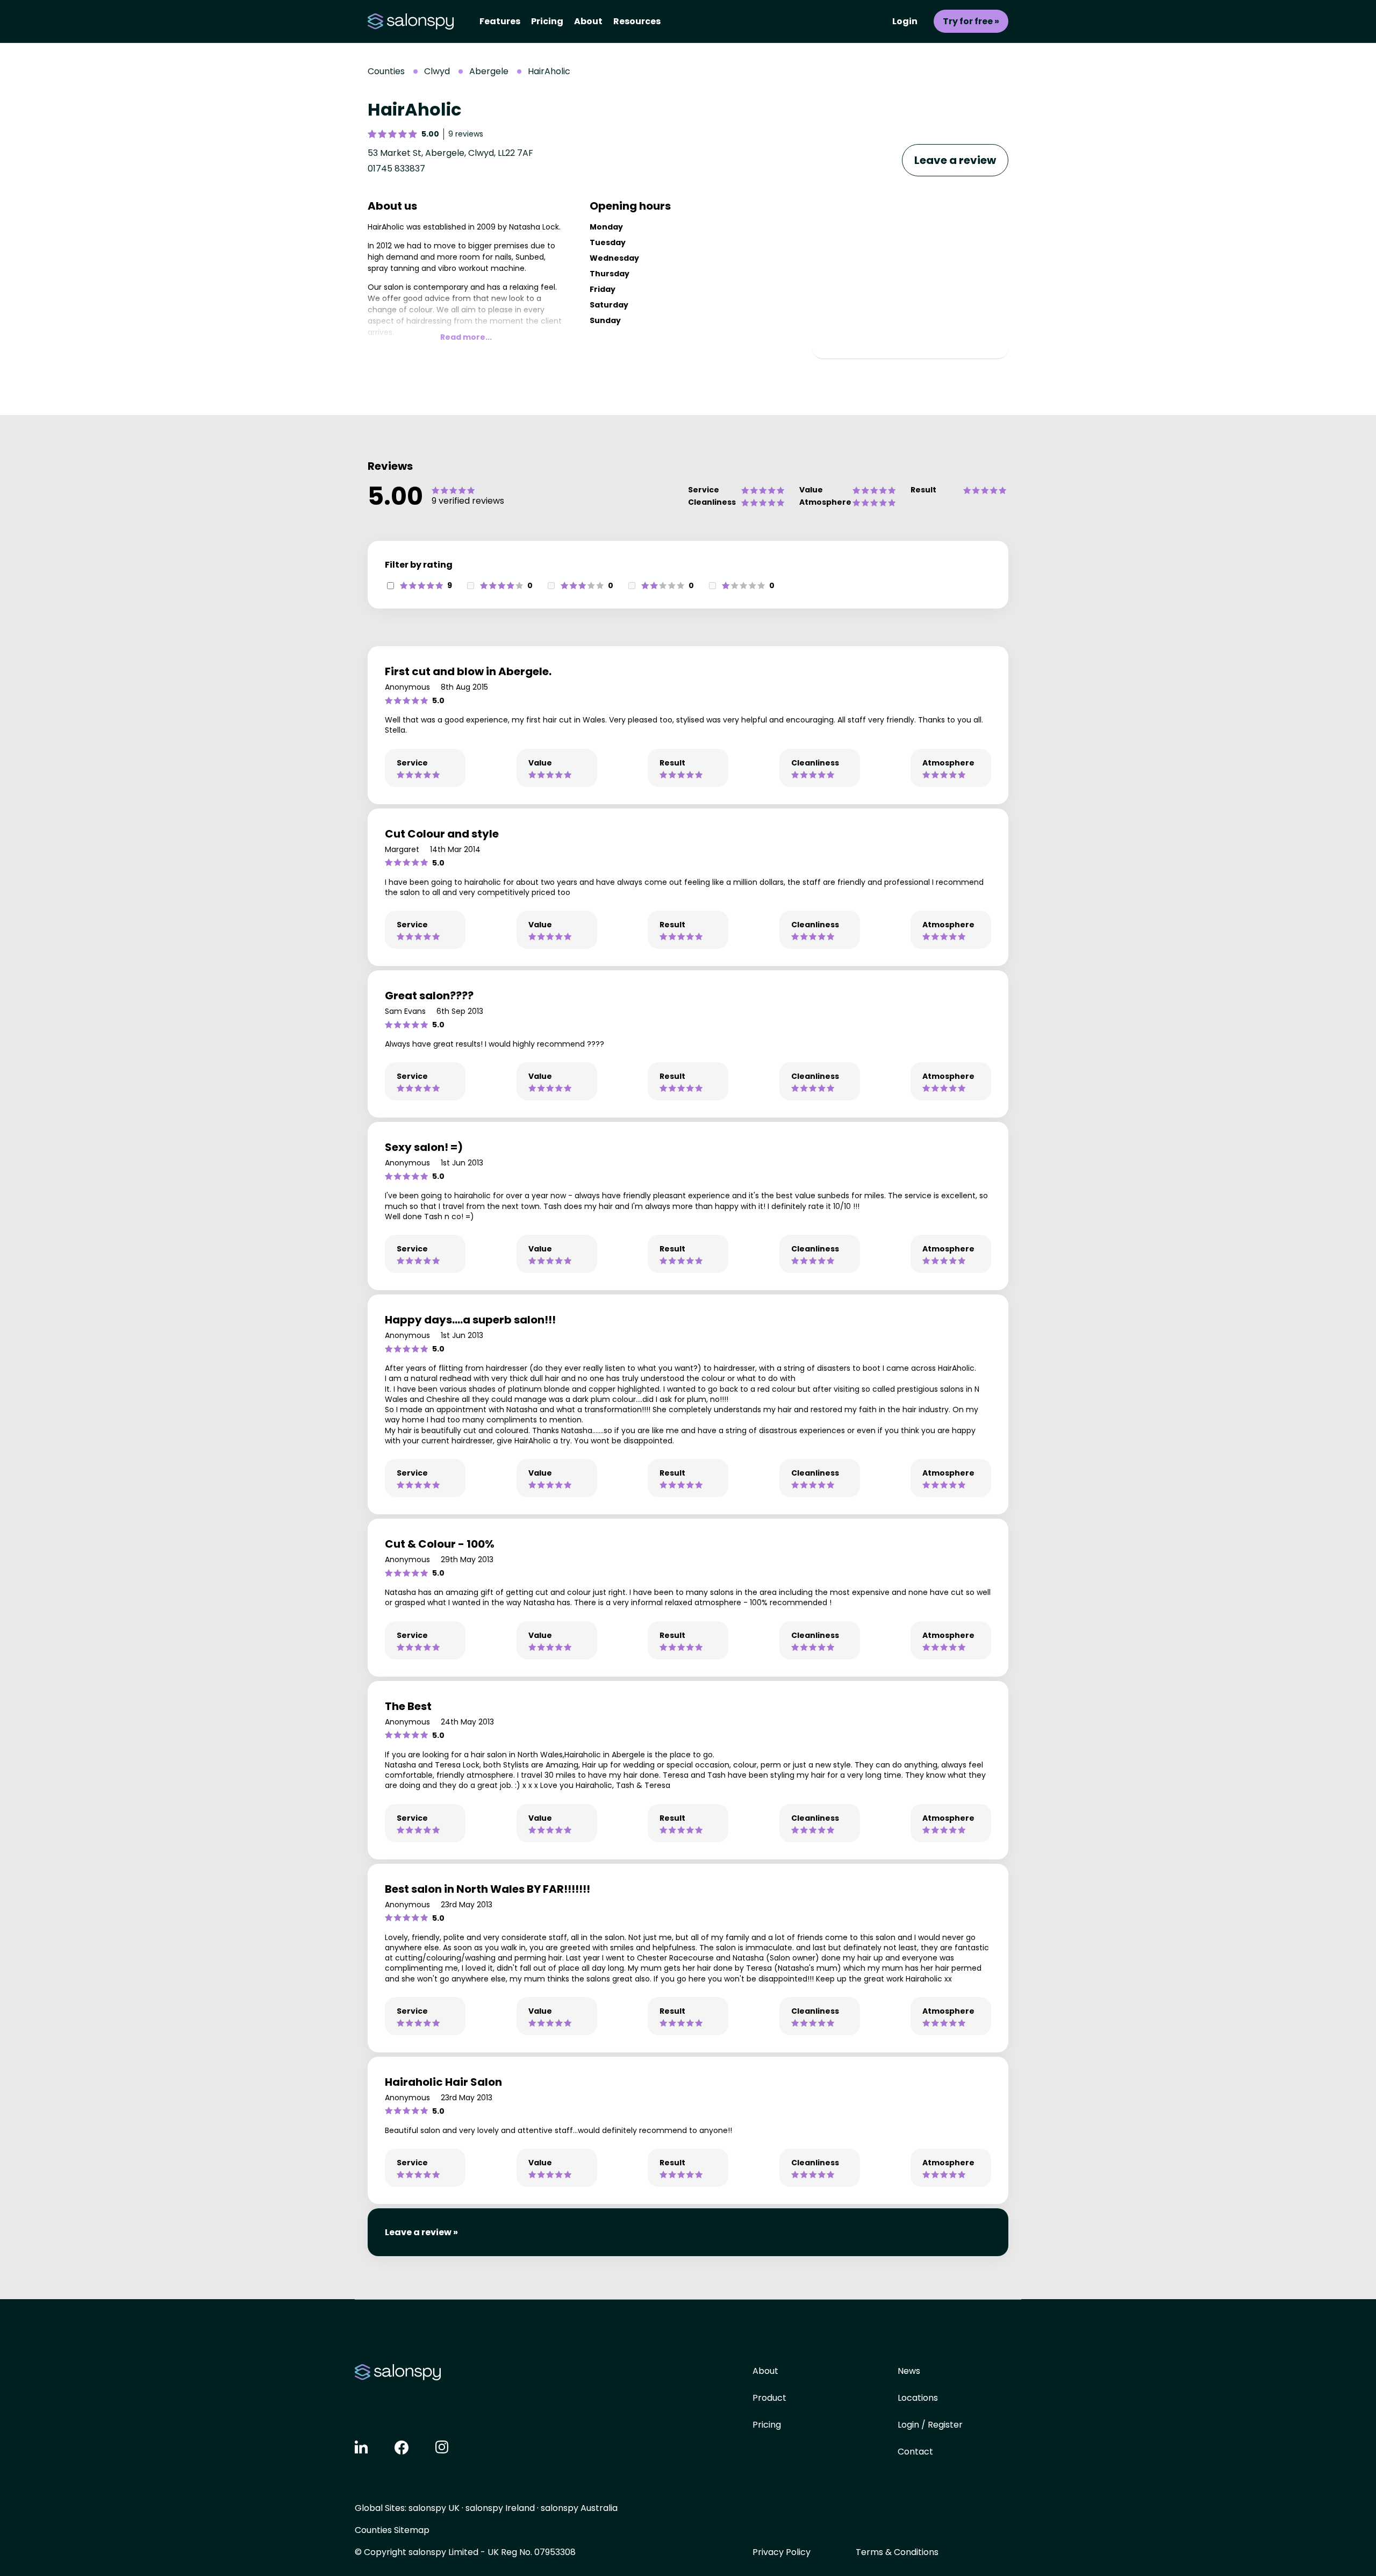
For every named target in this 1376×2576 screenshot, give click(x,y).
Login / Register (930, 2425)
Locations (918, 2398)
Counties (386, 71)
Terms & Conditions (897, 2552)
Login (905, 21)
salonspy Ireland (500, 2508)
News (909, 2371)
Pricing (547, 21)
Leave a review (955, 160)
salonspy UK (434, 2508)
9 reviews (466, 134)
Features (500, 21)
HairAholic (549, 71)
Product (769, 2398)
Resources (637, 21)
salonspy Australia (579, 2508)
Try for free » (971, 21)
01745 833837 (396, 169)
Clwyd (437, 71)
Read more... (466, 337)
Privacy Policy (782, 2552)
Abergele (489, 71)
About (588, 21)
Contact (915, 2452)
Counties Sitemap (392, 2530)
